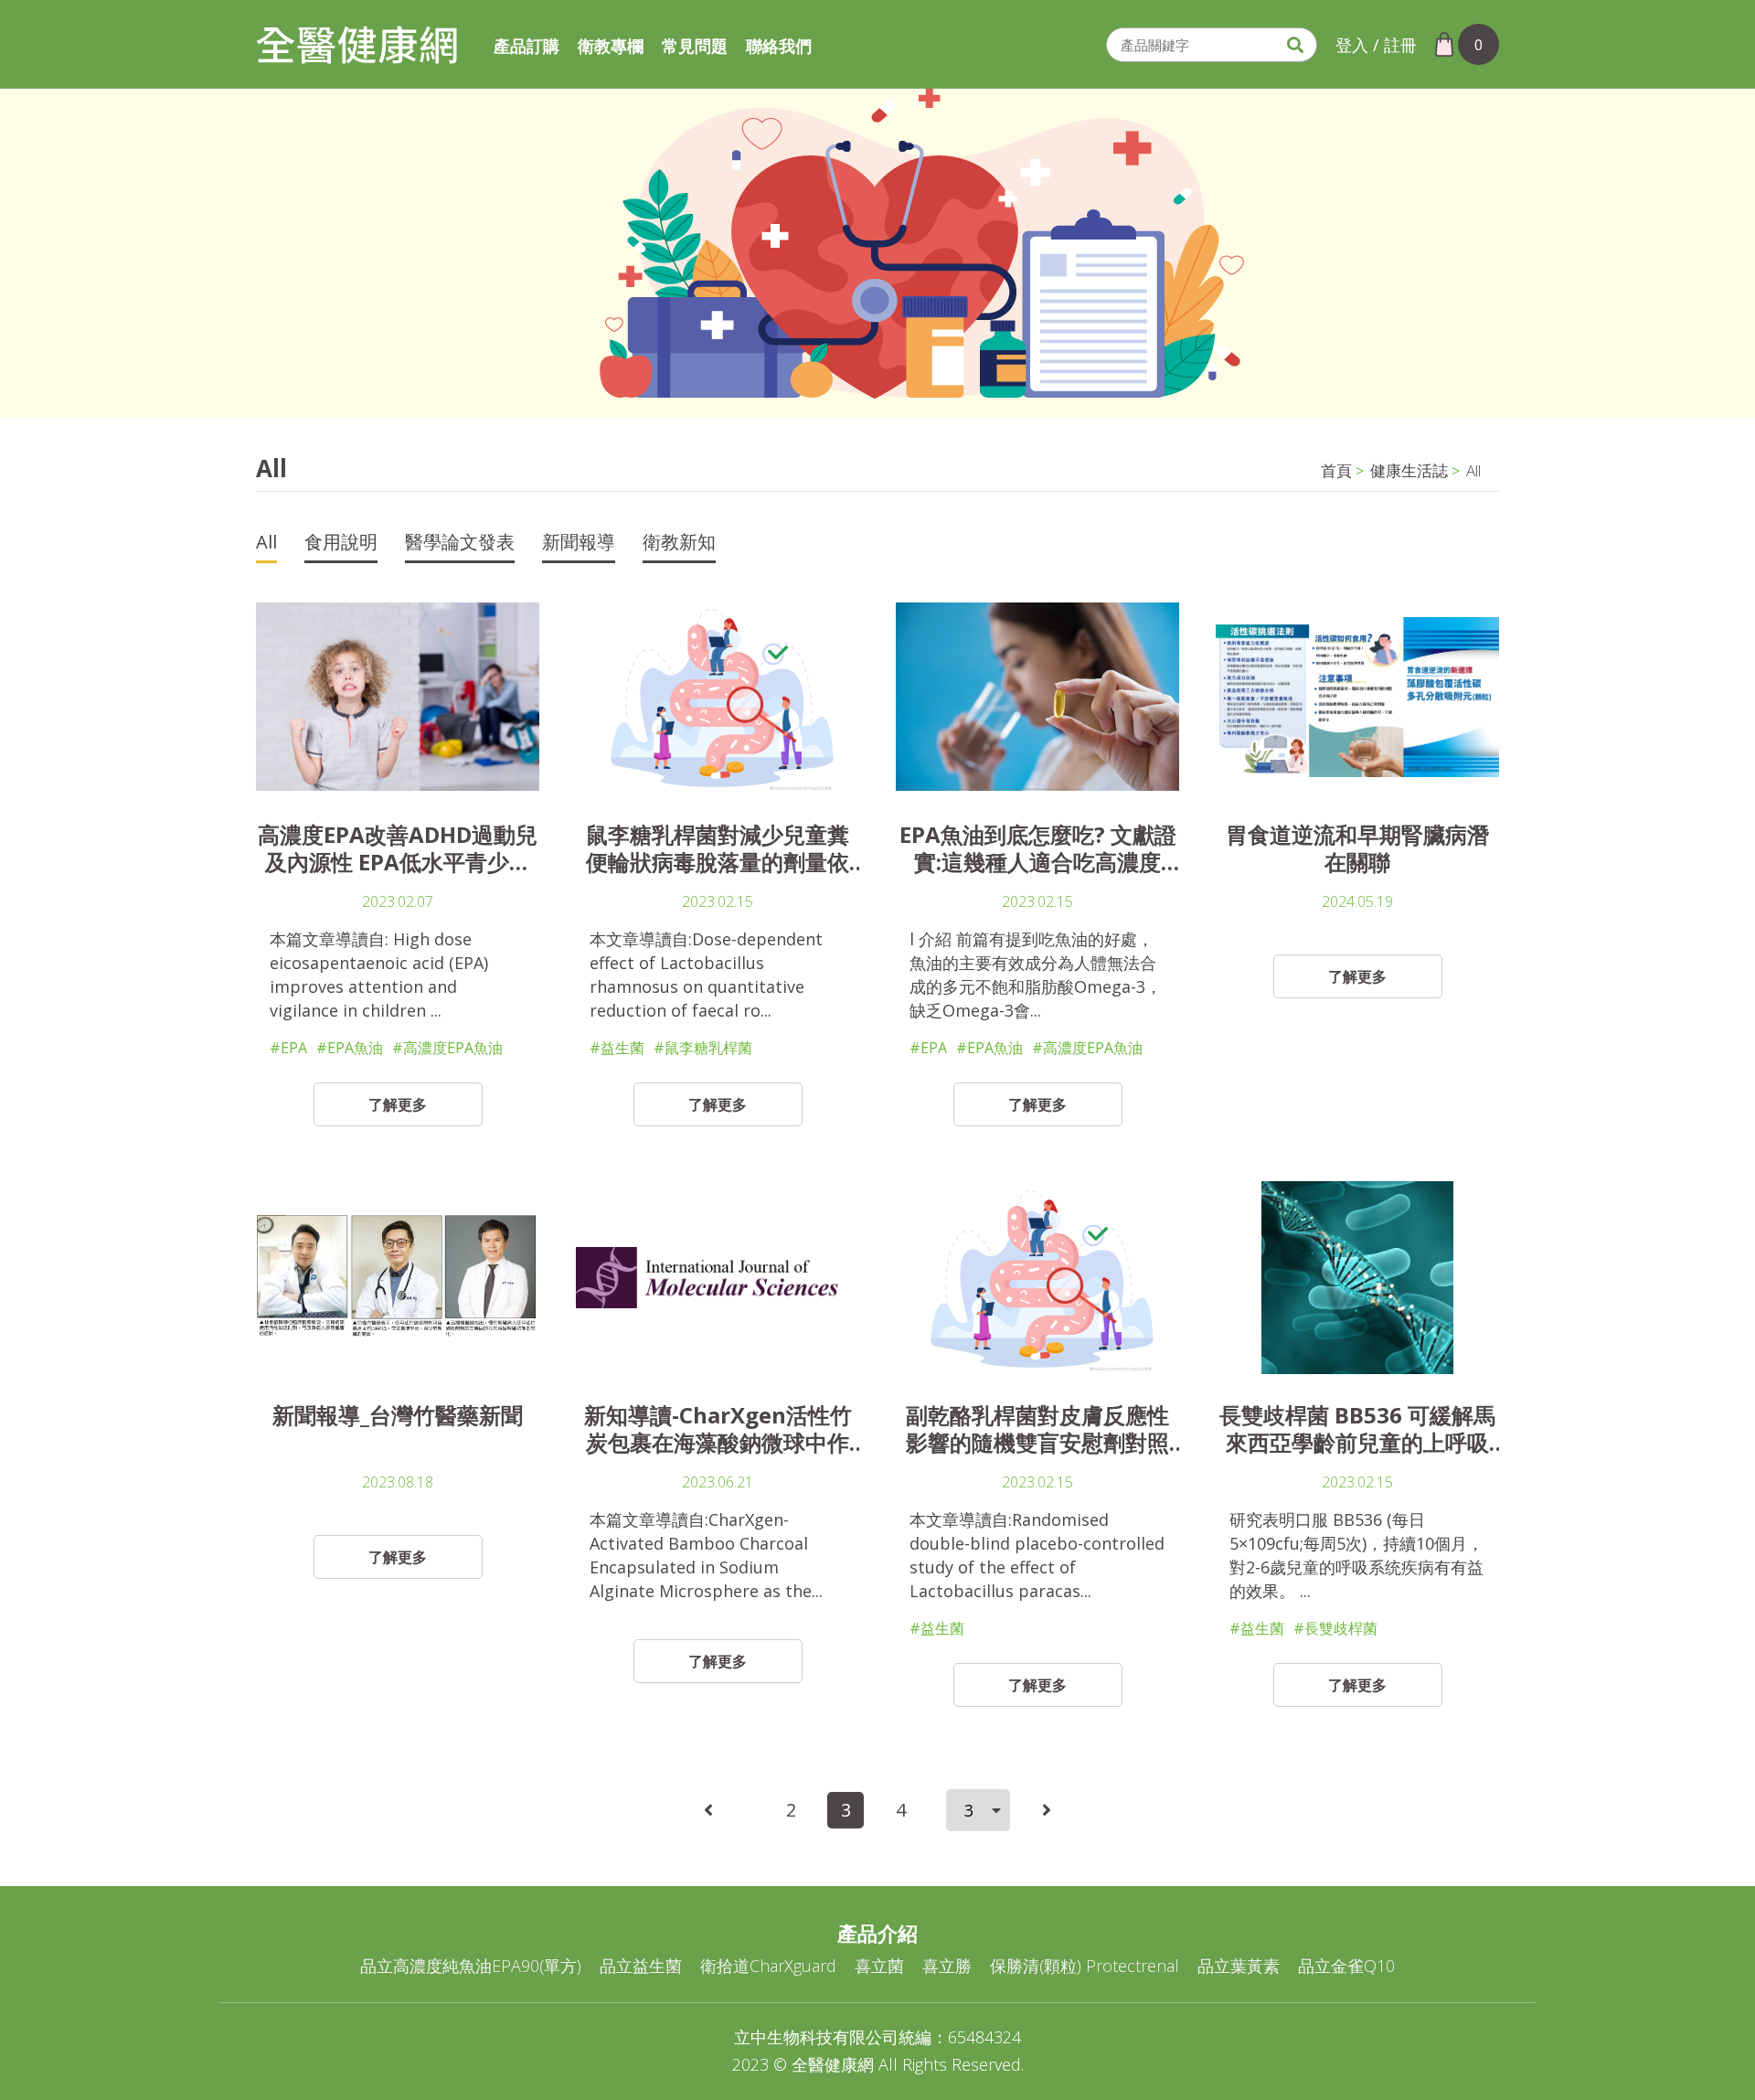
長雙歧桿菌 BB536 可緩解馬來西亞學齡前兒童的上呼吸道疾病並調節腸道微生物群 (1357, 1429)
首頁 (1336, 471)
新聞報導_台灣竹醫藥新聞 (398, 1416)
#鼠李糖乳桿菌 (703, 1048)
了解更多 (398, 1104)
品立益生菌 (641, 1966)
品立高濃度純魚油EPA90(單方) (471, 1966)
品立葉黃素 (1239, 1966)
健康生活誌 (1409, 471)
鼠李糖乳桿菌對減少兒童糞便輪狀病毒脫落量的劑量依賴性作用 (718, 848)
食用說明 (341, 544)
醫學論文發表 (460, 544)
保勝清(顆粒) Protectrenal (1085, 1966)
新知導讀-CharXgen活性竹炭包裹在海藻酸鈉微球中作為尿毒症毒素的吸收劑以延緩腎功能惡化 (718, 1429)
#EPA (288, 1048)
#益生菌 (617, 1048)
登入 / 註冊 (1376, 45)
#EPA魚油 (350, 1048)
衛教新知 (679, 544)
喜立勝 (947, 1966)
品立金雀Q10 (1346, 1966)
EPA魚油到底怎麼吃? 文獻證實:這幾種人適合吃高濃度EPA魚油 (1038, 848)
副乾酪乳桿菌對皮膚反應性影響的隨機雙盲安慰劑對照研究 (1037, 1429)
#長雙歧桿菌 (1335, 1628)
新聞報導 (579, 544)
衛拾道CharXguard (768, 1966)
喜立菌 (879, 1966)
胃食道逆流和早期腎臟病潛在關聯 (1357, 848)
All (1473, 471)
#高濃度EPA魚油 (447, 1048)
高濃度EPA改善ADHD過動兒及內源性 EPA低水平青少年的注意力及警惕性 (398, 848)
